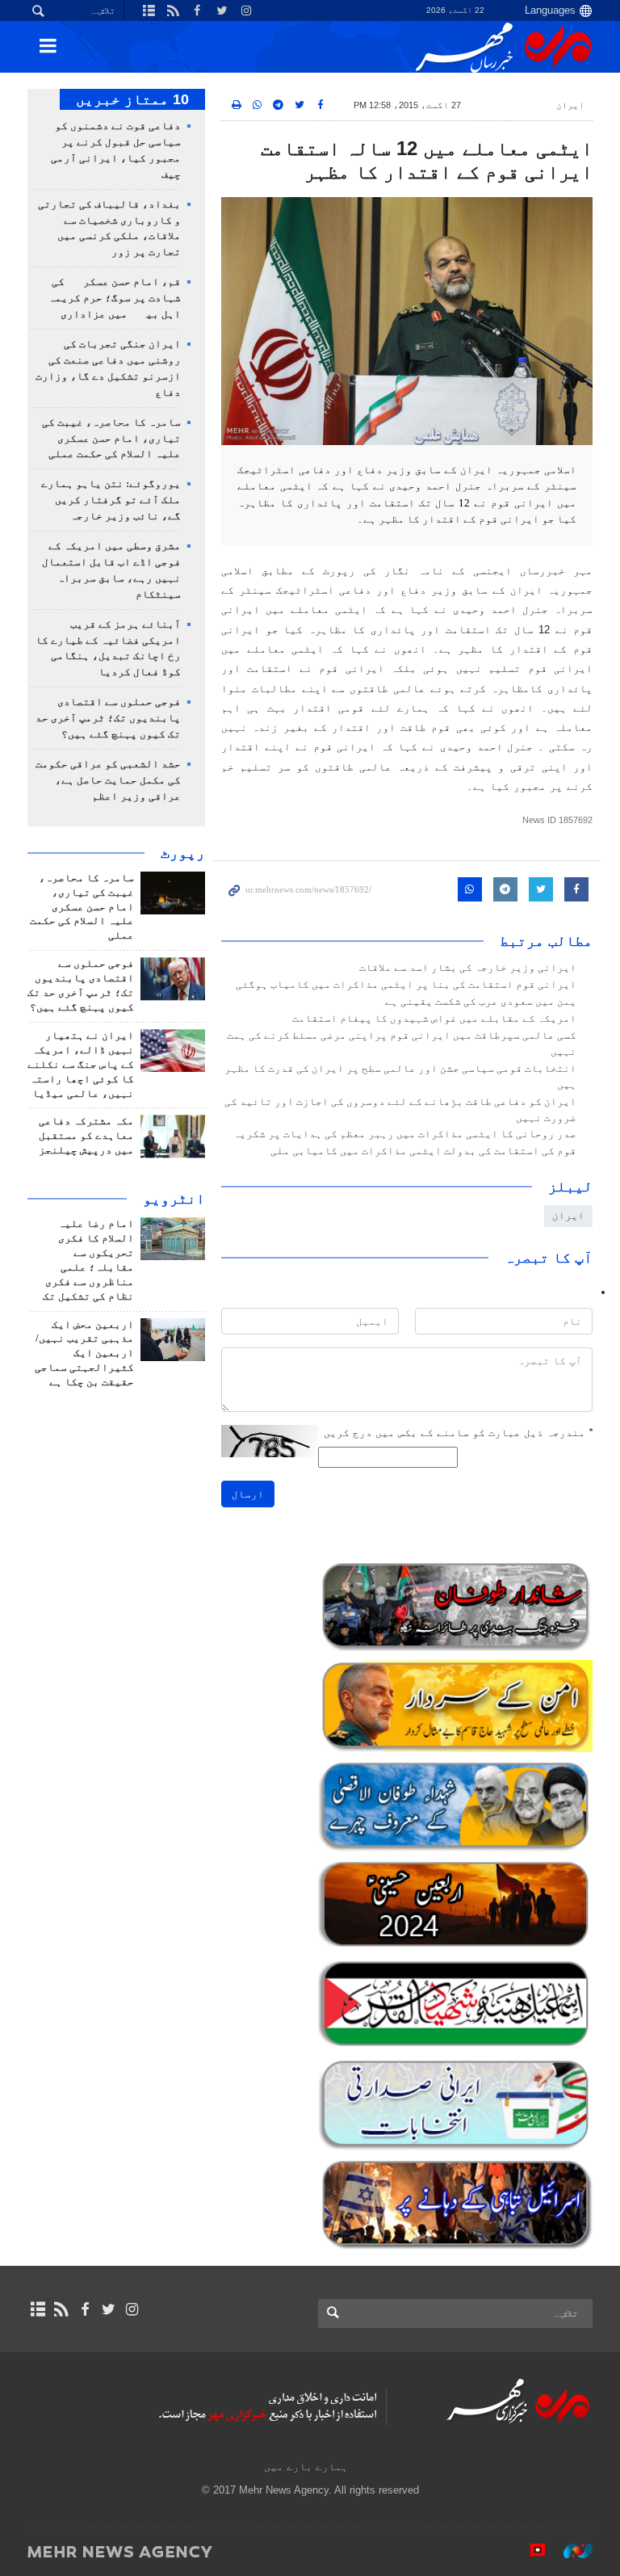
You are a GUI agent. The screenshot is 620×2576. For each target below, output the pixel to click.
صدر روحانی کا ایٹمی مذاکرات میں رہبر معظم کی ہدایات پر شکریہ (405, 1134)
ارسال (248, 1494)
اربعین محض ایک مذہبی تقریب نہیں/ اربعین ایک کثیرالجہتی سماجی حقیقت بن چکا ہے (84, 1354)
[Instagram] (132, 2309)
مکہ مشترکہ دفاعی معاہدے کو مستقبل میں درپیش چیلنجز (86, 1136)
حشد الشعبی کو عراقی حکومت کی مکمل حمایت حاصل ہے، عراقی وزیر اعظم (108, 780)
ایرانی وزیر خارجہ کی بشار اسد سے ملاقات (468, 968)
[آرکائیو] (38, 2309)
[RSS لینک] (61, 2309)
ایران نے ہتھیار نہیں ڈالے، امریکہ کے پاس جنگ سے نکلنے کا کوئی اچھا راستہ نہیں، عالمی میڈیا (81, 1065)
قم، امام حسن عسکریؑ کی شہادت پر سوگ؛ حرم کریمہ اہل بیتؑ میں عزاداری (115, 298)
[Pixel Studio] (530, 2551)
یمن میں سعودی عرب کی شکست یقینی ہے (481, 1002)
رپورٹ (183, 853)
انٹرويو (174, 1199)
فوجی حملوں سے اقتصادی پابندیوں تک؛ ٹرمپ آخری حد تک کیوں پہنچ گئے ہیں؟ (108, 718)
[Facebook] (84, 2309)
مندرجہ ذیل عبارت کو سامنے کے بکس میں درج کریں (458, 1433)
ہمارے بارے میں (306, 2467)
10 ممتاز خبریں (132, 99)
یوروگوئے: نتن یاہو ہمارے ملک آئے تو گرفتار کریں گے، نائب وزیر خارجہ (111, 500)
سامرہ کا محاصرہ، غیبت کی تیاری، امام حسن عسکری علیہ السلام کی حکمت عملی (111, 439)
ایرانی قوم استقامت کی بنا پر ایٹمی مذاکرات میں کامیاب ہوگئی (406, 985)
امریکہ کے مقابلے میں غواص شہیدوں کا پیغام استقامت (434, 1019)
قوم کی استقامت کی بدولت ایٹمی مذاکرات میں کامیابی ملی (423, 1151)
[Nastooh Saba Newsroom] (570, 2551)
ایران (570, 105)
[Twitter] (109, 2309)
